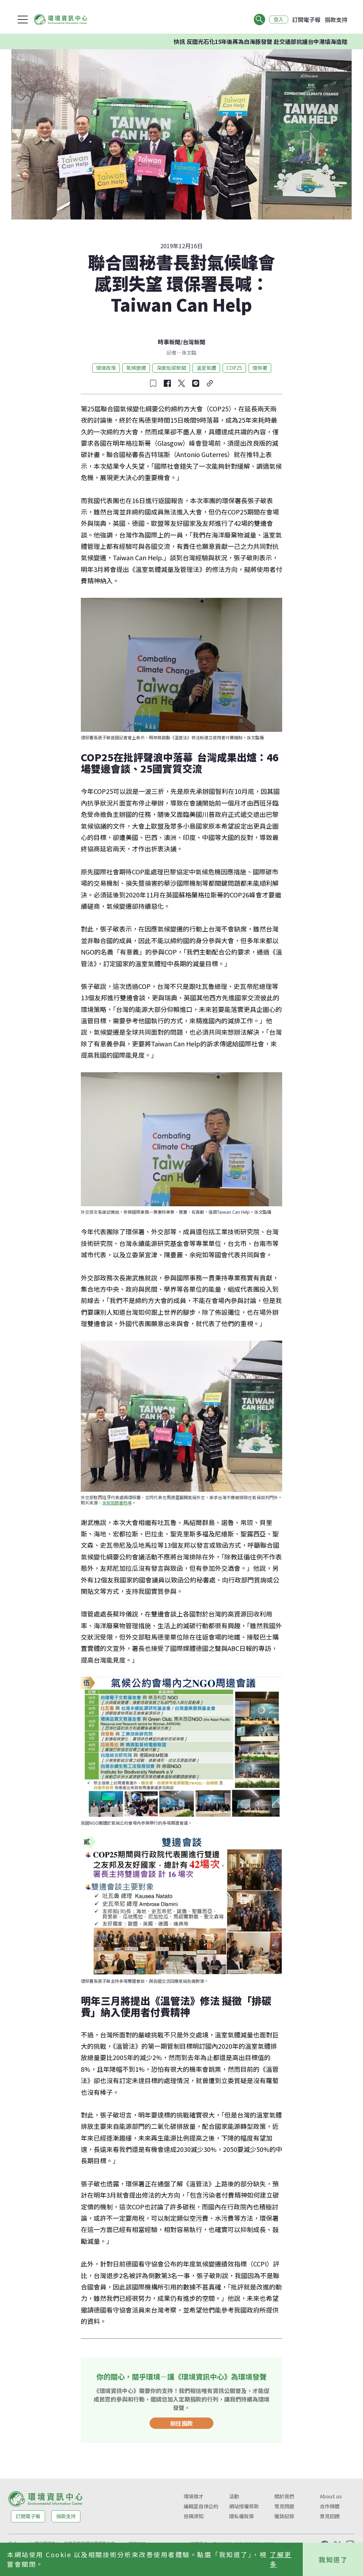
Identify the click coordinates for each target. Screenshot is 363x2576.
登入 (279, 20)
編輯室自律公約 (201, 2506)
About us (331, 2496)
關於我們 (284, 2496)
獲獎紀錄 (284, 2516)
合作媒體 (330, 2506)
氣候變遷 (136, 368)
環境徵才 (194, 2496)
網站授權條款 (244, 2506)
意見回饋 (330, 2516)
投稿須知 (194, 2516)
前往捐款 (181, 2423)
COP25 (234, 368)
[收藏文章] (153, 383)
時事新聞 (169, 342)
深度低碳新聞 (171, 368)
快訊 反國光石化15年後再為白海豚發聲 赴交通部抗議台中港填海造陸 (209, 41)
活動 (234, 2496)
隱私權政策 (241, 2516)
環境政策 (106, 368)
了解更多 (281, 2559)
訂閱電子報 (306, 20)
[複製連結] (210, 383)
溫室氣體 (206, 368)
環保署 (260, 368)
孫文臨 (189, 352)
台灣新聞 (194, 342)
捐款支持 (336, 20)
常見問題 (284, 2506)
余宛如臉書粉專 (117, 1503)
